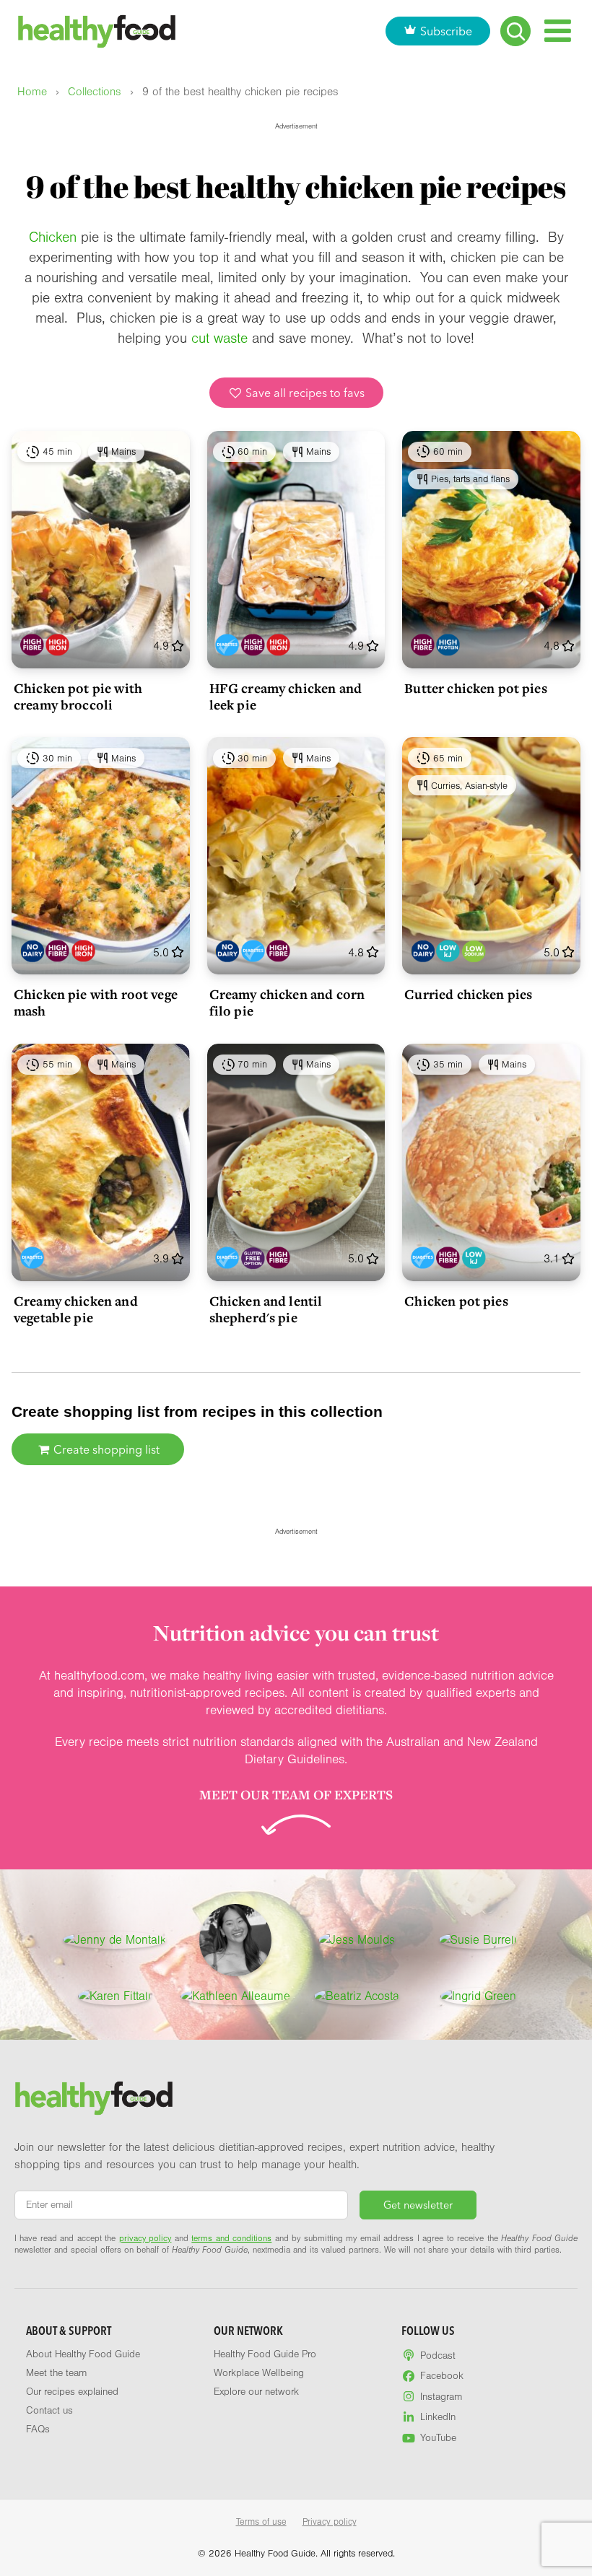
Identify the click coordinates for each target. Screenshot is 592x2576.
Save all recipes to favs (304, 393)
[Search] (515, 31)
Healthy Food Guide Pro (265, 2354)
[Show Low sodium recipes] (474, 951)
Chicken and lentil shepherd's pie (266, 1309)
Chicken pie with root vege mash (96, 1002)
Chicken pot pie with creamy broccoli (78, 696)
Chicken (53, 237)
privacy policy (145, 2238)
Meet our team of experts (296, 1794)
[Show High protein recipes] (448, 645)
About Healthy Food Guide (83, 2354)
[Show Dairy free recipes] (32, 951)
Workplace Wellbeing (259, 2373)
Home (32, 92)
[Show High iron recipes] (57, 645)
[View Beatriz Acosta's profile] (357, 1996)
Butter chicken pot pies (475, 688)
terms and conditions (231, 2238)
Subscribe (446, 31)
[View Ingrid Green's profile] (478, 1996)
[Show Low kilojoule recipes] (448, 951)
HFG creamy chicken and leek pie (286, 696)
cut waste (219, 339)
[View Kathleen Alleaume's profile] (235, 1996)
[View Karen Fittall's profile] (114, 1996)
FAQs (38, 2429)
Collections (95, 92)
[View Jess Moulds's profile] (357, 1940)
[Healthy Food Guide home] (94, 2098)
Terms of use (261, 2522)
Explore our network (256, 2392)
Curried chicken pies (468, 994)
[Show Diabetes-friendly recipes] (227, 645)
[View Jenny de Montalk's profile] (114, 1940)
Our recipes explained (72, 2392)
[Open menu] (558, 31)
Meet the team (56, 2373)
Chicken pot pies (456, 1301)
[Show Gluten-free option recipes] (253, 1258)
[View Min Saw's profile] (235, 1940)
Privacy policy (330, 2522)
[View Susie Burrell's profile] (478, 1940)
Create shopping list (105, 1449)
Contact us (49, 2411)
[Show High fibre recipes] (32, 645)
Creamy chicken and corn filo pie (287, 1002)
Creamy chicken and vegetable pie (76, 1309)
